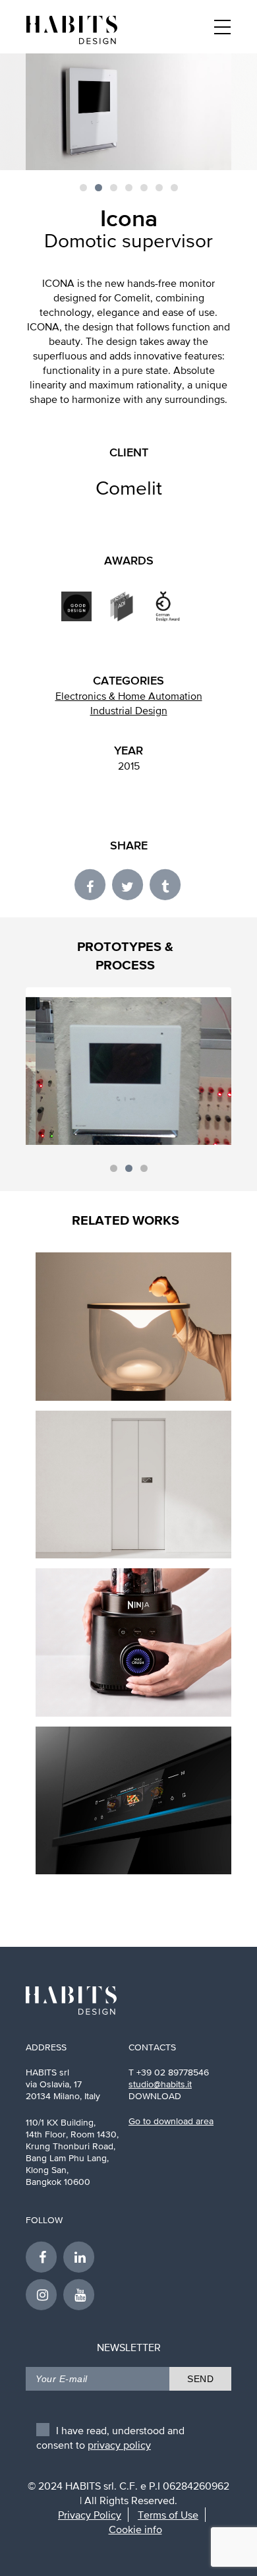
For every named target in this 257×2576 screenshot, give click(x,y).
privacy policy (119, 2445)
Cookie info (135, 2529)
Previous (66, 1066)
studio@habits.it (160, 2084)
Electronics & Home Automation (129, 696)
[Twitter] (130, 884)
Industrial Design (129, 710)
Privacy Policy (90, 2515)
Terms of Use (168, 2515)
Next (191, 1066)
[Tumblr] (166, 884)
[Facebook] (93, 884)
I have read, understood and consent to (110, 2434)
